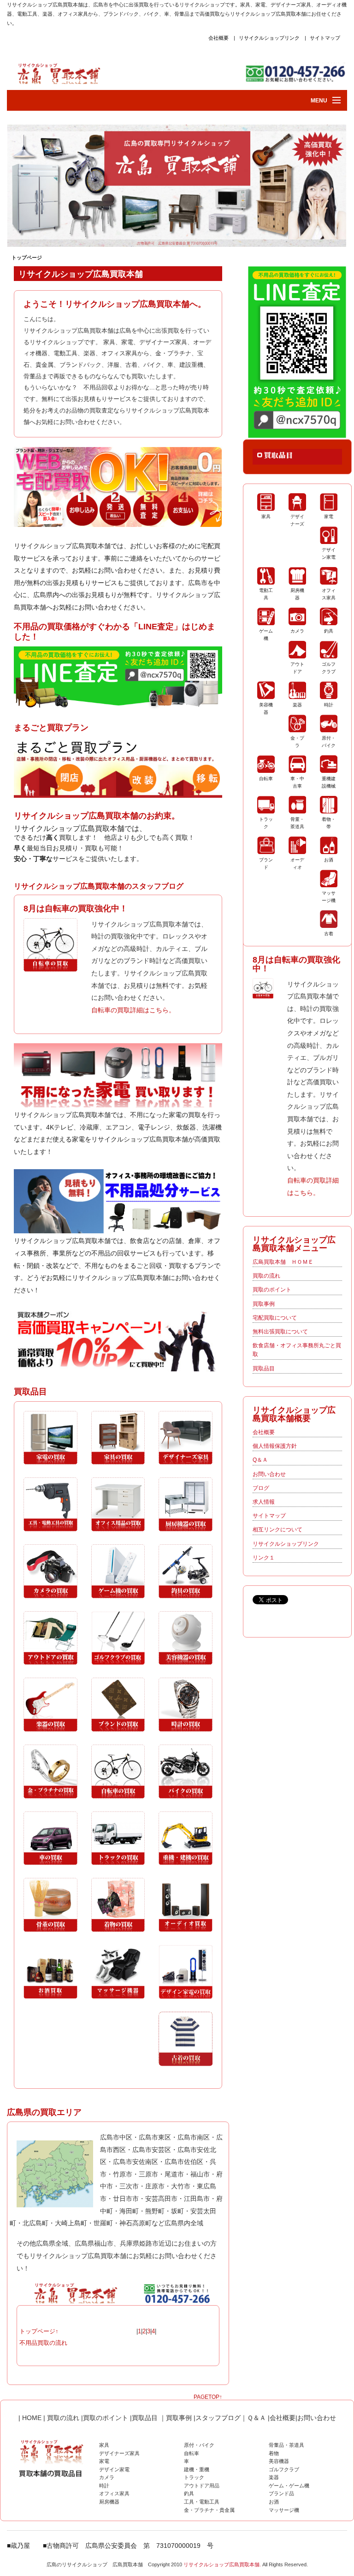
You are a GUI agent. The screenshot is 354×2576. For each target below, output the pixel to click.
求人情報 (264, 1502)
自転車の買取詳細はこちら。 (133, 1010)
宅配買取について (275, 1318)
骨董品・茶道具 (286, 2445)
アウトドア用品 (202, 2486)
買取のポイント (272, 1290)
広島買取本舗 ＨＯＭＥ (283, 1262)
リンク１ (264, 1558)
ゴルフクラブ (284, 2469)
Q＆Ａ (260, 1460)
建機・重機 (197, 2469)
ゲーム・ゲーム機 (289, 2486)
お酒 (274, 2502)
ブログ (261, 1488)
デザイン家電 (114, 2469)
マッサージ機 (284, 2510)
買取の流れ (266, 1276)
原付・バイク (199, 2445)
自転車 (192, 2453)
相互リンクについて (277, 1530)
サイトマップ (325, 38)
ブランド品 (281, 2493)
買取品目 (264, 1369)
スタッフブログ (218, 2418)
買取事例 (264, 1304)
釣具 (189, 2493)
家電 (104, 2461)
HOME (31, 2418)
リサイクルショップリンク (269, 38)
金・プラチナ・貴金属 (209, 2510)
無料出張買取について (280, 1332)
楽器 (274, 2477)
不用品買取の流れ (43, 2343)
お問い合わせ (269, 1474)
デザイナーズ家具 (119, 2453)
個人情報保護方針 (275, 1446)
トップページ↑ (39, 2331)
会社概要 (218, 38)
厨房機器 (109, 2502)
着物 (274, 2453)
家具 (104, 2445)
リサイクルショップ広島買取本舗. (222, 2564)
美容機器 (279, 2461)
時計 (104, 2486)
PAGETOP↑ (208, 2397)
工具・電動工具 (202, 2502)
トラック (194, 2477)
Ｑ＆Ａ (257, 2418)
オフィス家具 (114, 2493)
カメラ (107, 2477)
